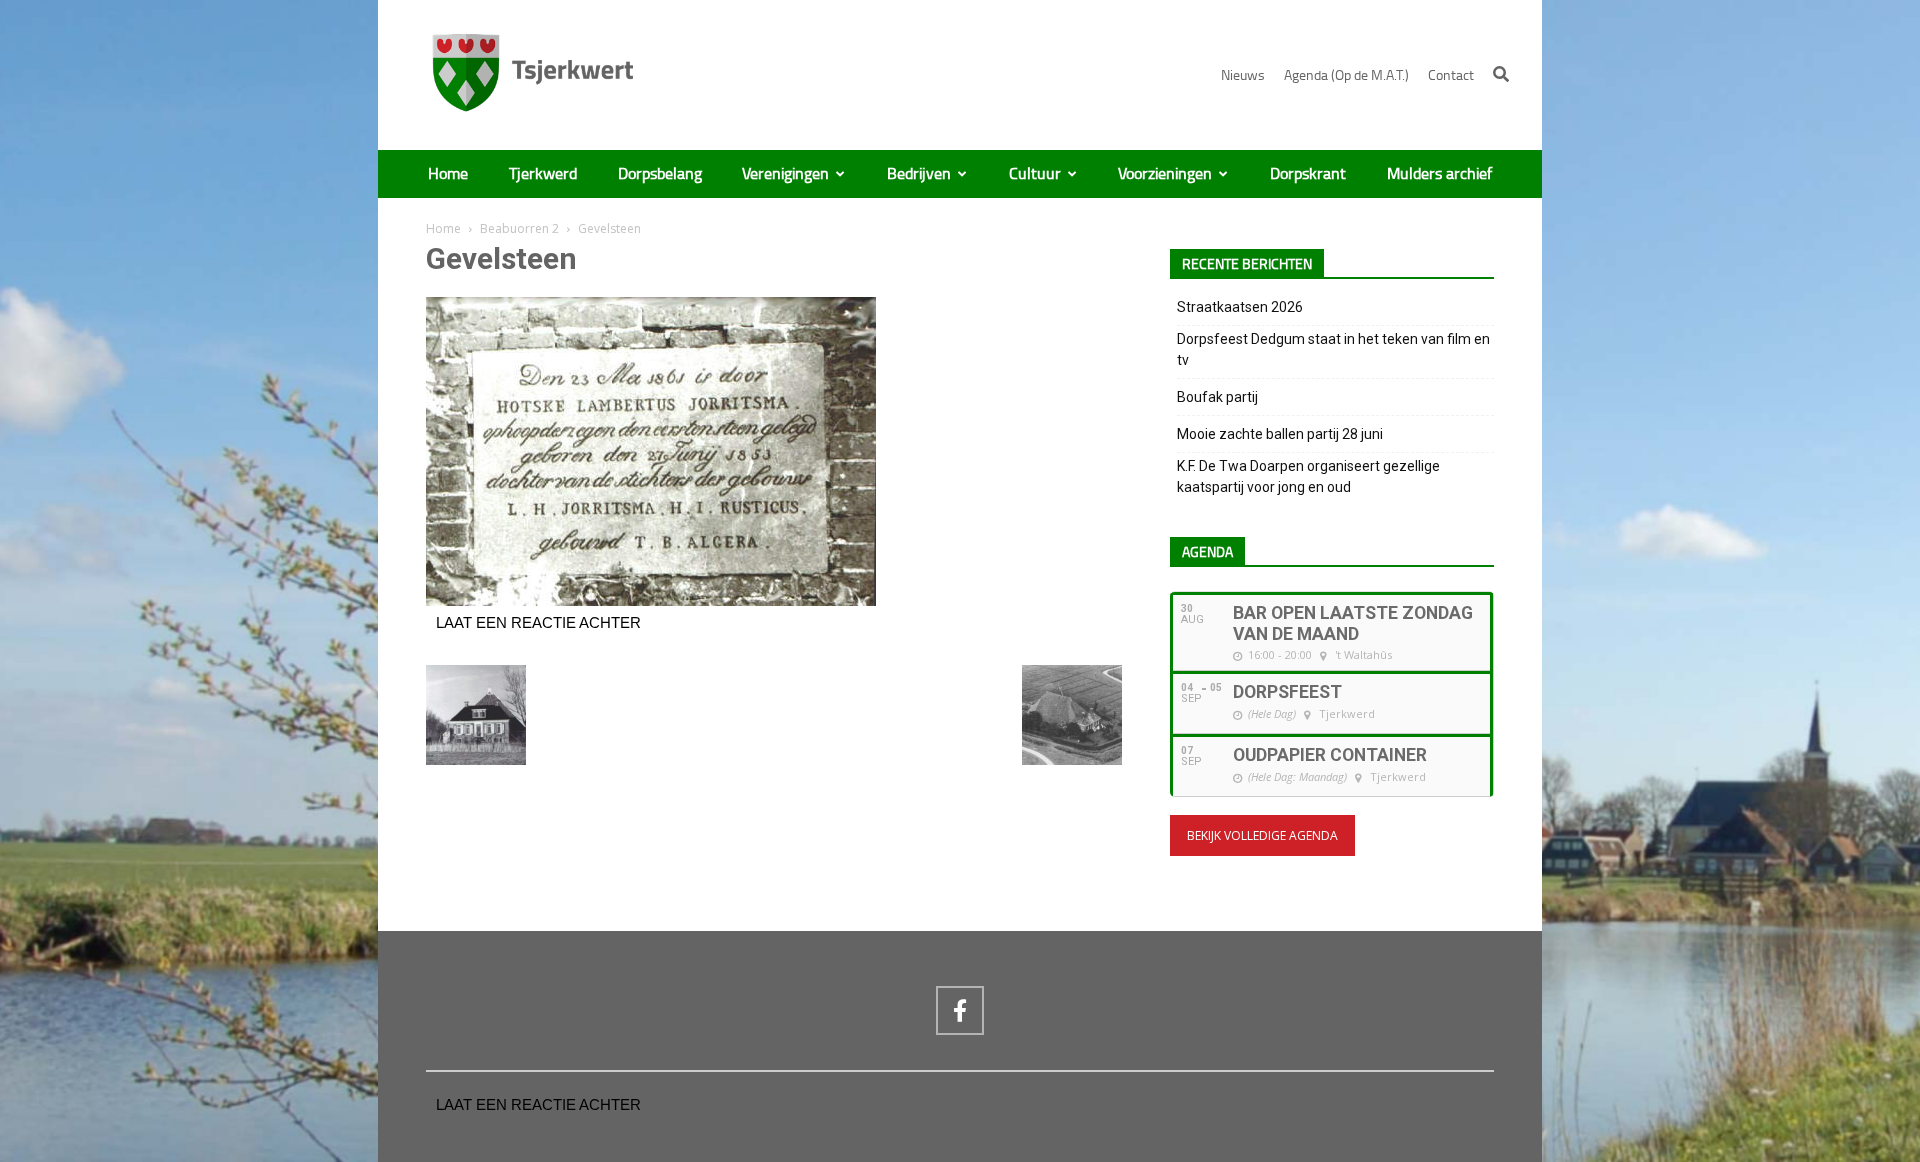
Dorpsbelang (660, 174)
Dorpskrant (1308, 174)
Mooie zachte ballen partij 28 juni (1280, 434)
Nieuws (1243, 75)
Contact (1451, 75)
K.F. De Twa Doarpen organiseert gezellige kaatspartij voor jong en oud (1308, 476)
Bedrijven (919, 174)
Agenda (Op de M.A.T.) (1346, 75)
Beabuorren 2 (519, 228)
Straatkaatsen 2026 (1240, 307)
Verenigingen (785, 174)
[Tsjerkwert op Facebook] (960, 1010)
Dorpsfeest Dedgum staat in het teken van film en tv (1333, 349)
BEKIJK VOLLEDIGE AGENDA (1262, 835)
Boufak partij (1217, 397)
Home (448, 174)
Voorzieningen (1165, 174)
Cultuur (1035, 174)
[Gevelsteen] (651, 601)
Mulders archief (1439, 174)
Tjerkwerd (543, 174)
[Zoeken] (1501, 74)
